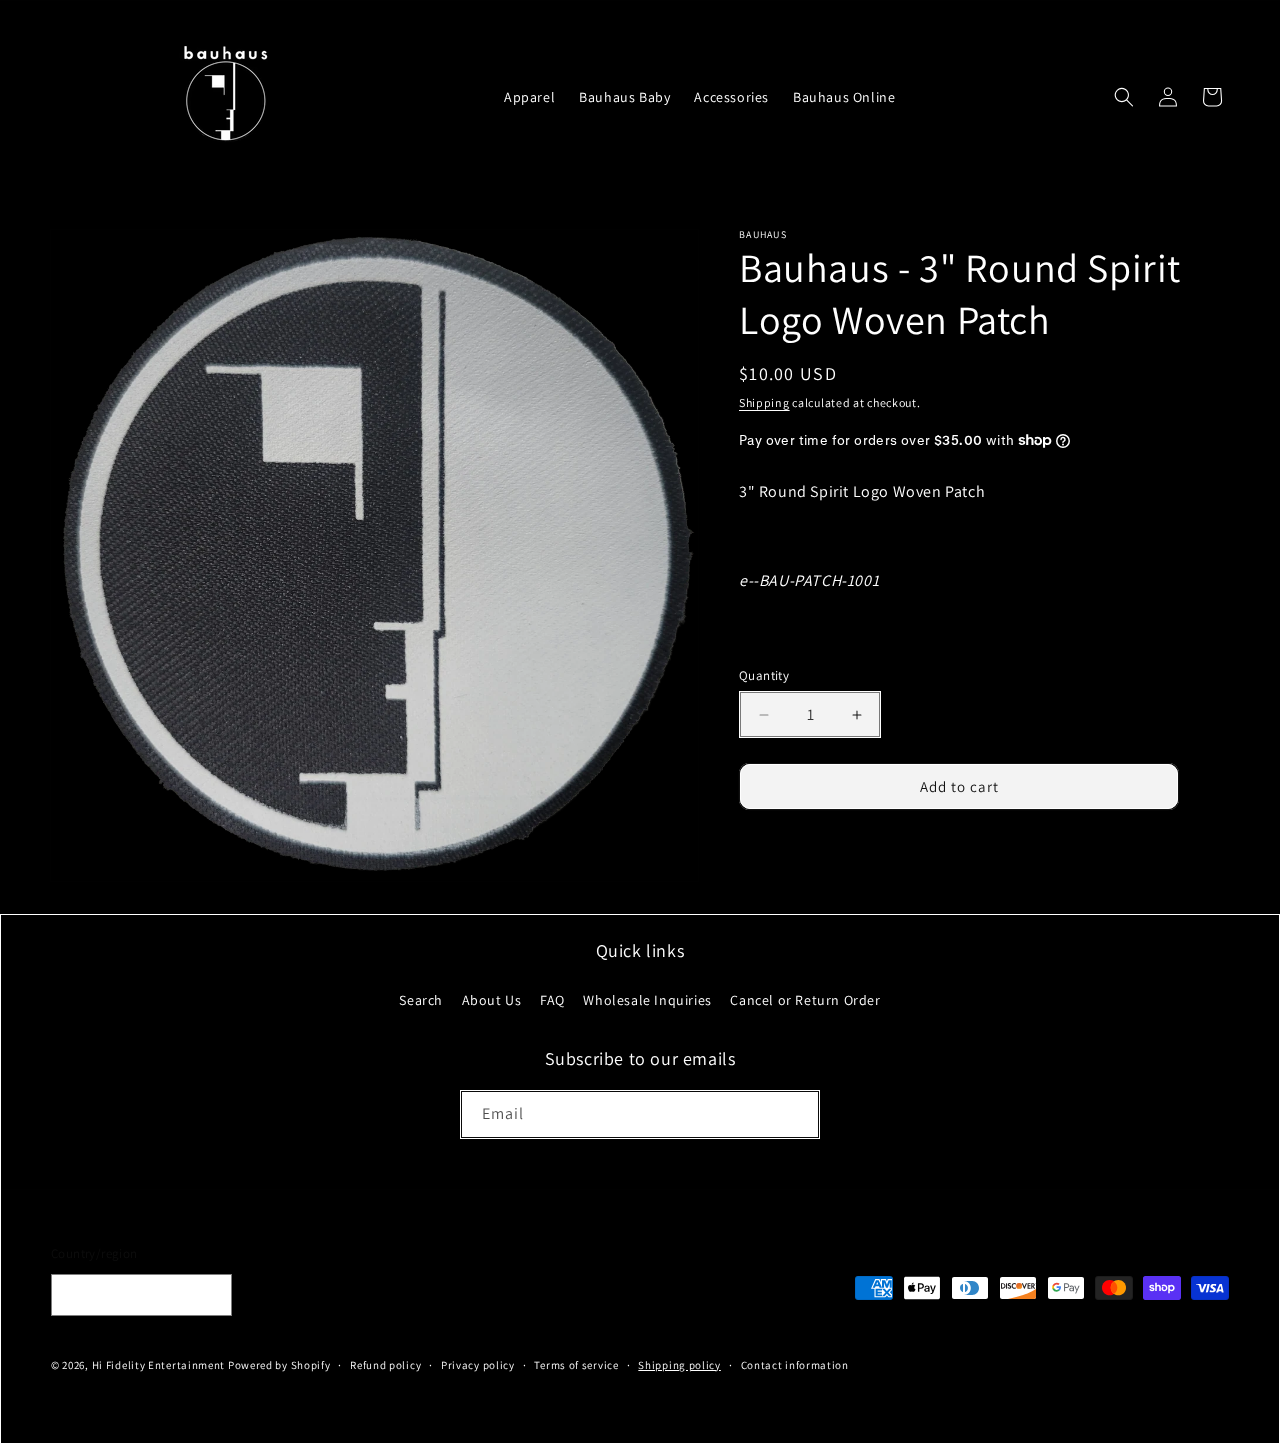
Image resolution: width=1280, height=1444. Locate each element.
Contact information (795, 1365)
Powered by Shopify (279, 1365)
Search (421, 999)
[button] (1124, 97)
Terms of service (576, 1365)
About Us (492, 999)
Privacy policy (478, 1365)
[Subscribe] (796, 1114)
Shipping (764, 402)
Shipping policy (679, 1365)
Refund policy (385, 1365)
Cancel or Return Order (805, 999)
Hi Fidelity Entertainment (159, 1365)
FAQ (552, 999)
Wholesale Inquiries (647, 999)
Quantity (764, 675)
